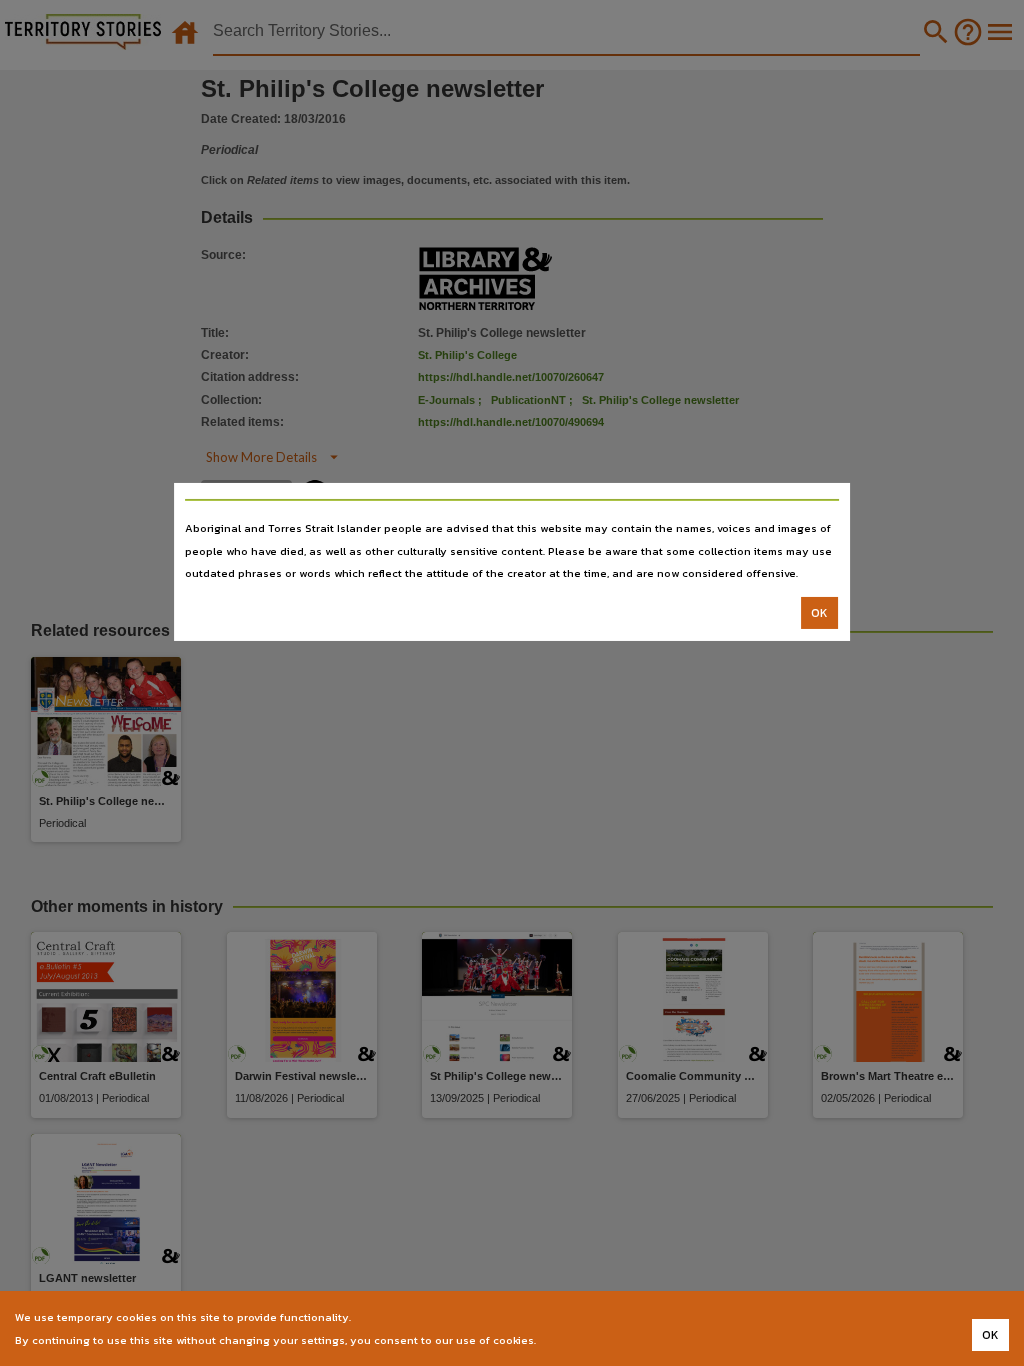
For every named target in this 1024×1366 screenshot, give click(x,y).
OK (819, 613)
